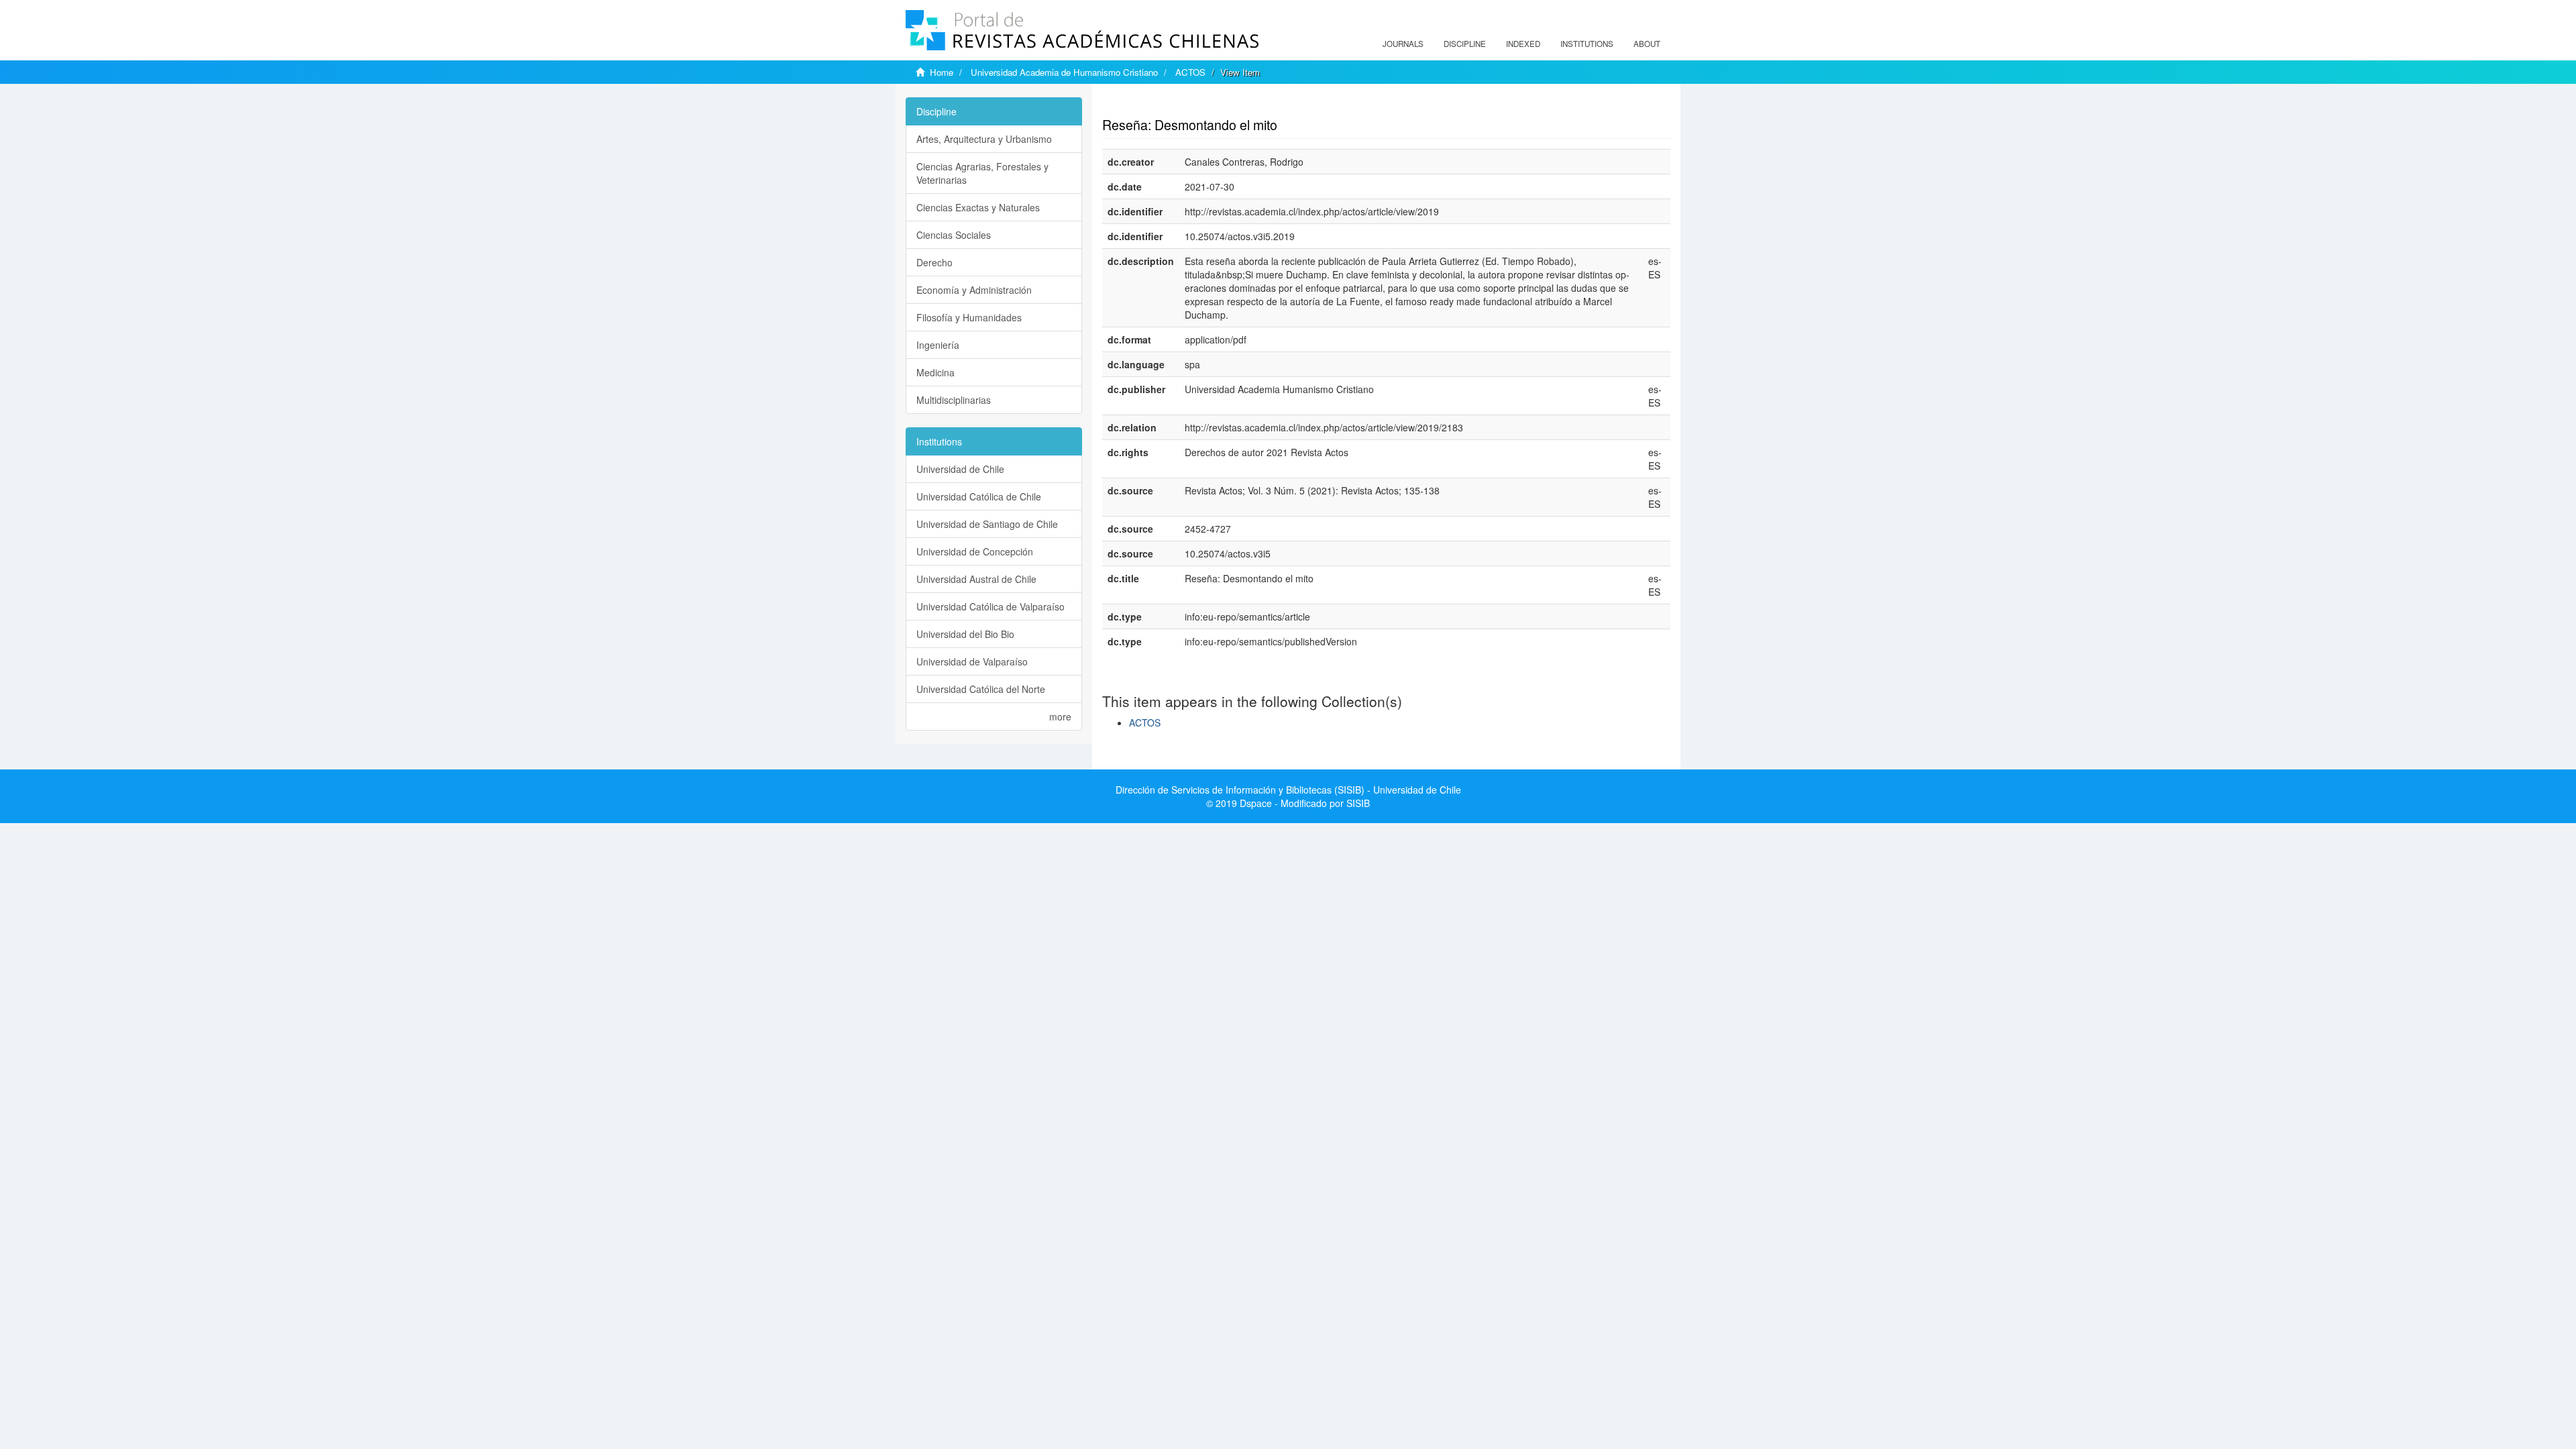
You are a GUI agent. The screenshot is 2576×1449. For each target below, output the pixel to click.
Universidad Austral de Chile (976, 579)
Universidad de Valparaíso (972, 661)
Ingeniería (938, 345)
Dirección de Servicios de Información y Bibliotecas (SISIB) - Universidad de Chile (1288, 790)
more (1060, 716)
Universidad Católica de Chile (979, 496)
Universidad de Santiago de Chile (987, 524)
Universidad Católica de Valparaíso (990, 606)
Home (942, 72)
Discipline (1465, 44)
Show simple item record (1155, 104)
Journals (1403, 44)
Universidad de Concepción (975, 551)
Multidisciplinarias (954, 400)
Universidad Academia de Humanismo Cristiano (1064, 72)
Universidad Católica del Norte (981, 689)
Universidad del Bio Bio (965, 634)
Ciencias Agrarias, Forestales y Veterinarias (982, 173)
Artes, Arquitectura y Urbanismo (984, 139)
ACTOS (1190, 72)
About (1647, 44)
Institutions (1587, 44)
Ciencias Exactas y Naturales (978, 207)
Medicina (935, 372)
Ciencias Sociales (954, 235)
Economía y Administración (974, 290)
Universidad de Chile (960, 469)
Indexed (1523, 44)
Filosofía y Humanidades (969, 317)
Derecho (934, 262)
